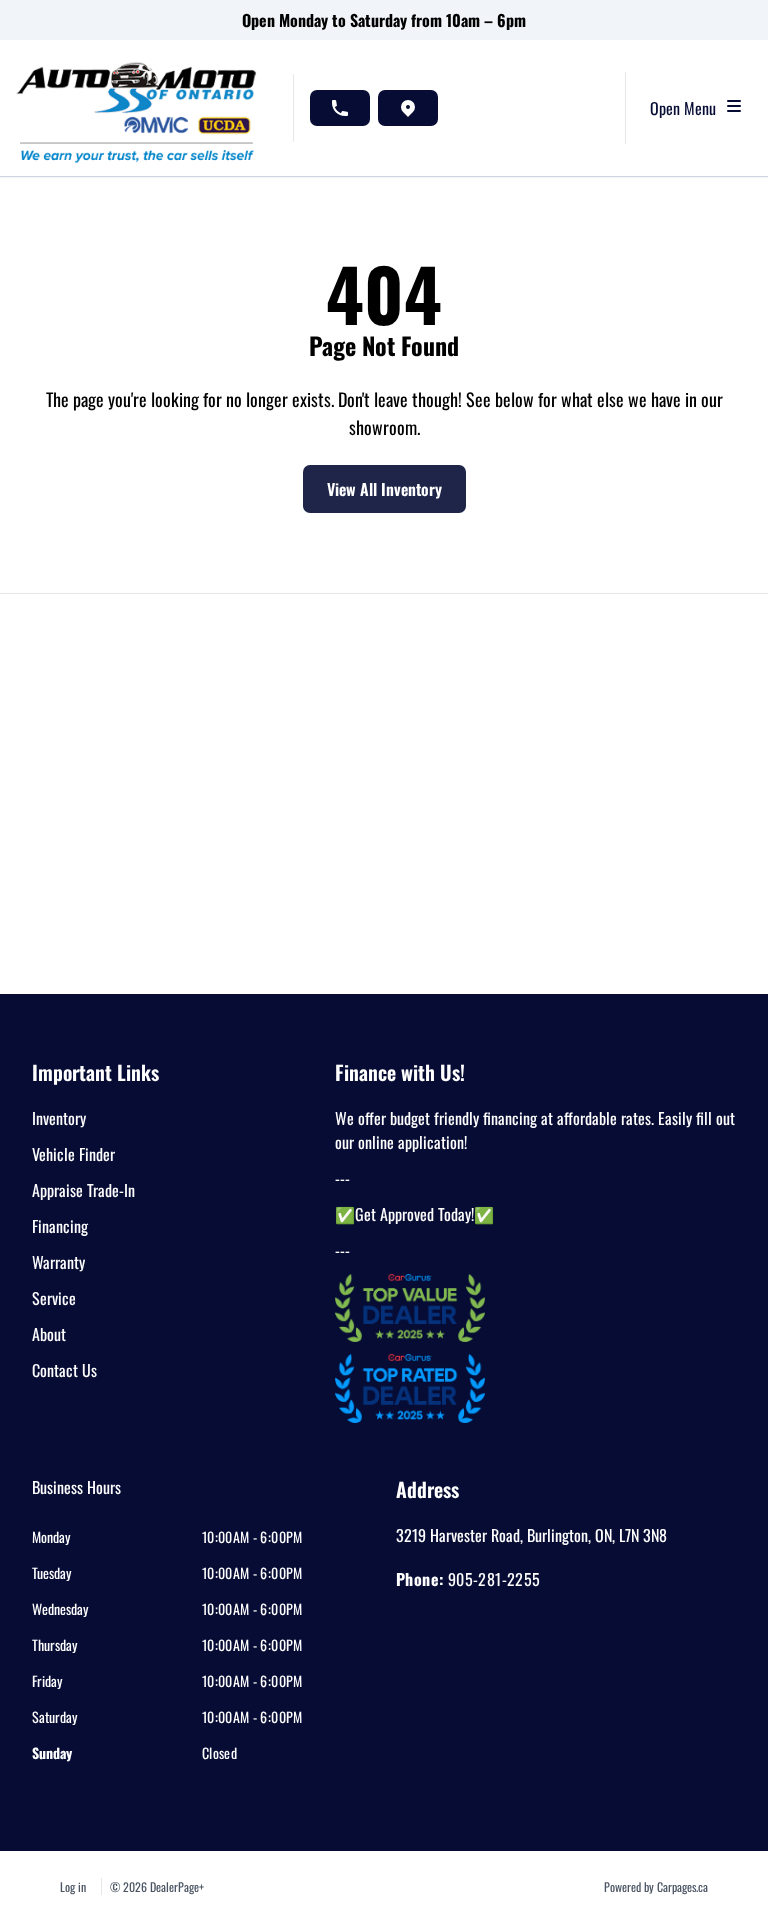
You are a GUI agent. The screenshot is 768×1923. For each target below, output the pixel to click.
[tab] (76, 1497)
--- (342, 1178)
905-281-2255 (494, 1579)
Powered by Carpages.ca (656, 1886)
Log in (73, 1886)
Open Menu (687, 108)
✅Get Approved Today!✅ (414, 1214)
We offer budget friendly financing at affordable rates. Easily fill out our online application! (535, 1130)
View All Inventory (384, 489)
